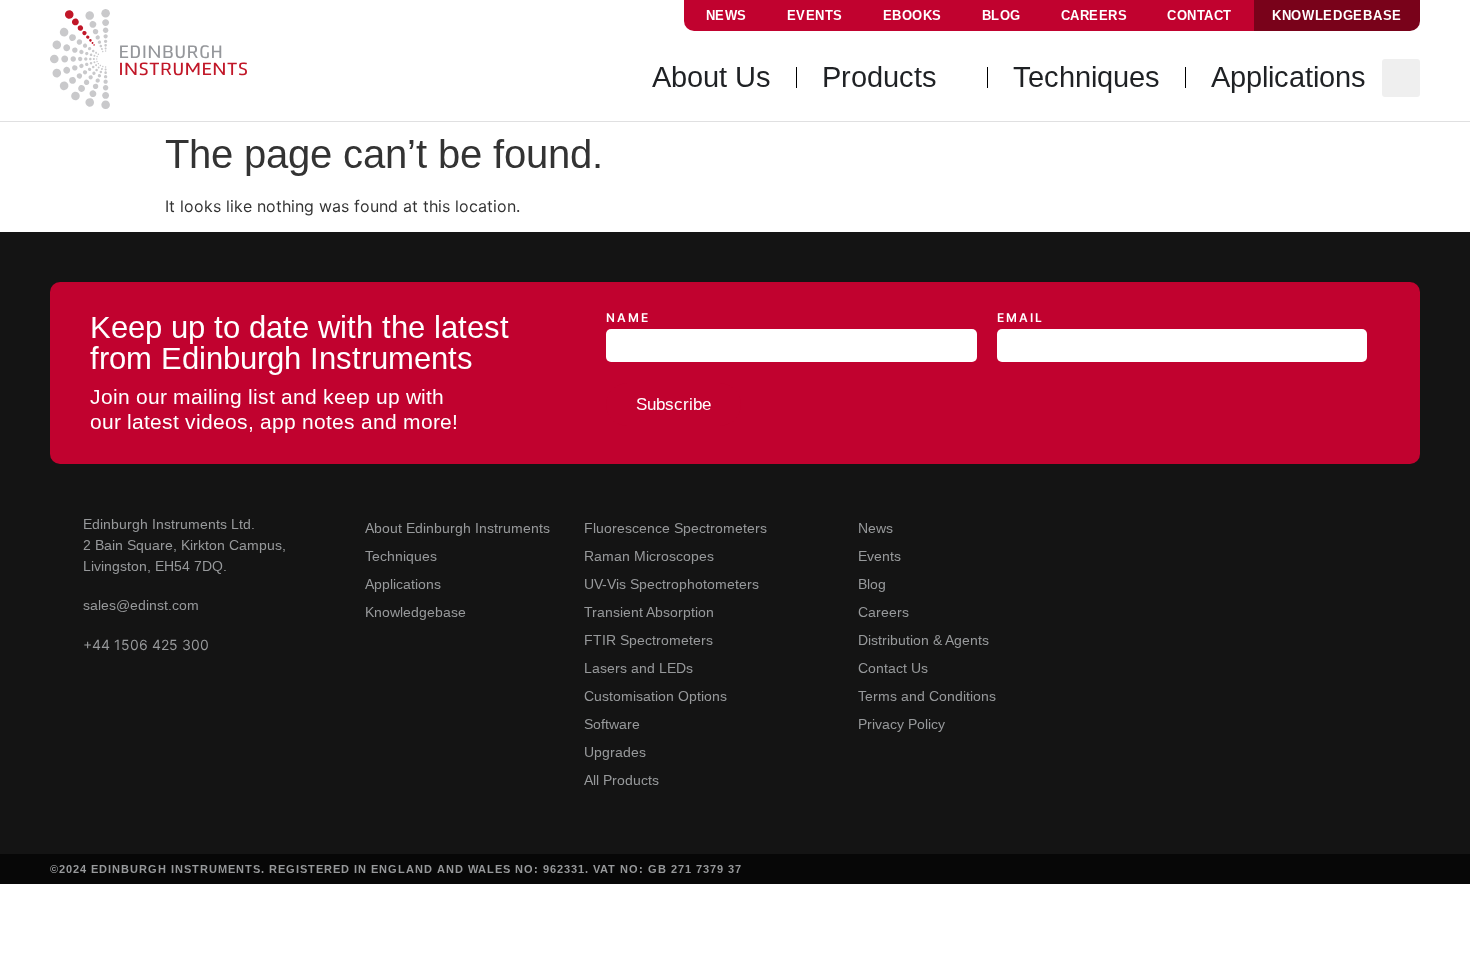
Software (612, 724)
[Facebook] (1217, 525)
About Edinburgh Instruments (457, 528)
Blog (1001, 15)
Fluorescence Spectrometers (675, 528)
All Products (621, 780)
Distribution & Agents (923, 640)
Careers (1094, 15)
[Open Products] (952, 78)
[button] (1401, 78)
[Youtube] (1088, 525)
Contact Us (893, 668)
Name (628, 318)
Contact (1199, 15)
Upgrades (615, 752)
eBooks (912, 15)
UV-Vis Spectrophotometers (671, 584)
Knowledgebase (415, 612)
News (726, 15)
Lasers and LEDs (638, 668)
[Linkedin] (1131, 525)
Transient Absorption (649, 612)
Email (1020, 318)
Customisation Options (655, 696)
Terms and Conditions (927, 696)
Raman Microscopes (649, 556)
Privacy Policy (901, 724)
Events (815, 15)
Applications (403, 584)
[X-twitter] (1174, 525)
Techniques (401, 556)
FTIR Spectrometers (648, 640)
